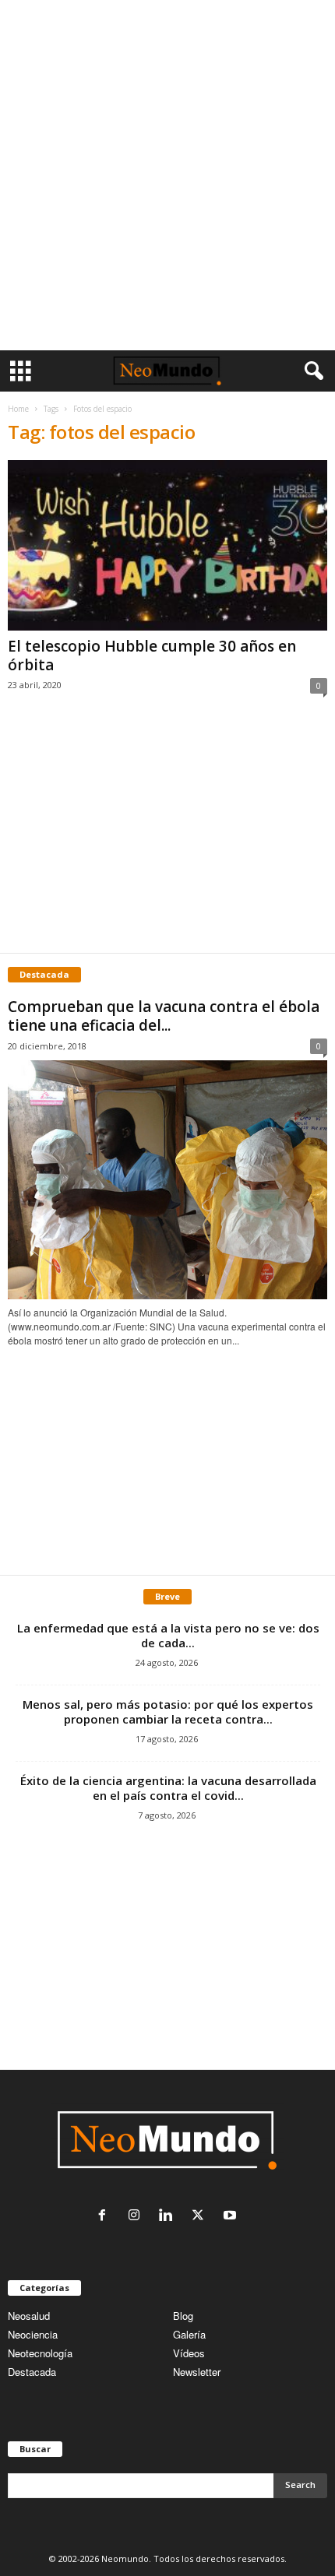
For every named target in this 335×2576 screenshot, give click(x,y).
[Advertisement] (167, 175)
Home (18, 409)
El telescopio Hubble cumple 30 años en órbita (152, 655)
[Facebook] (106, 2216)
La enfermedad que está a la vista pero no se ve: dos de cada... (168, 1635)
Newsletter (197, 2372)
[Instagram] (138, 2216)
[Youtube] (232, 2216)
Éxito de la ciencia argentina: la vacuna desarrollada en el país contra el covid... (168, 1788)
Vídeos (189, 2353)
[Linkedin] (169, 2216)
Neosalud (29, 2316)
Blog (183, 2316)
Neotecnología (40, 2353)
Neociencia (33, 2334)
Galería (189, 2334)
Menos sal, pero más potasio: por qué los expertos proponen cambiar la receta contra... (168, 1711)
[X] (201, 2216)
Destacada (32, 2372)
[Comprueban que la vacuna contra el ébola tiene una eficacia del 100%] (167, 1180)
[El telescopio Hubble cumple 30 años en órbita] (167, 545)
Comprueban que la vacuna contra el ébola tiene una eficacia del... (164, 1016)
